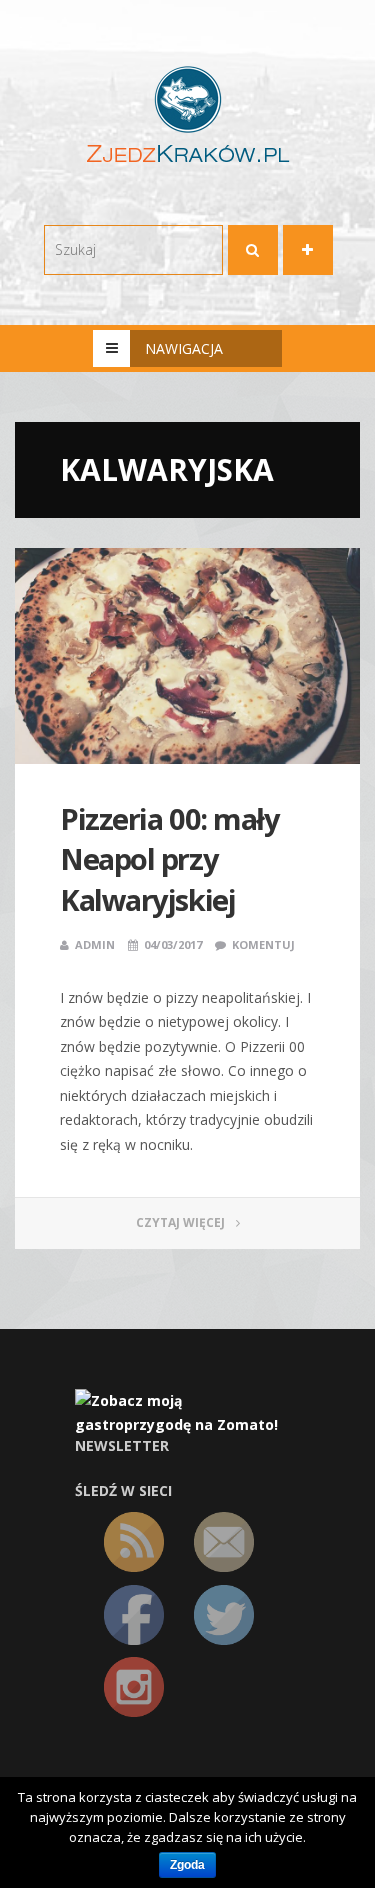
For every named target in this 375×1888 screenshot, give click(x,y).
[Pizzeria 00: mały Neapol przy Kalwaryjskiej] (187, 656)
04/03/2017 (173, 944)
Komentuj (263, 944)
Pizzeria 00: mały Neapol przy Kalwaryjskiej (169, 859)
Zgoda (187, 1865)
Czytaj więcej (182, 1222)
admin (95, 944)
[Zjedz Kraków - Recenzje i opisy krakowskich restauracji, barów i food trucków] (188, 113)
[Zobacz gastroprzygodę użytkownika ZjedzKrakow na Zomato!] (187, 1411)
